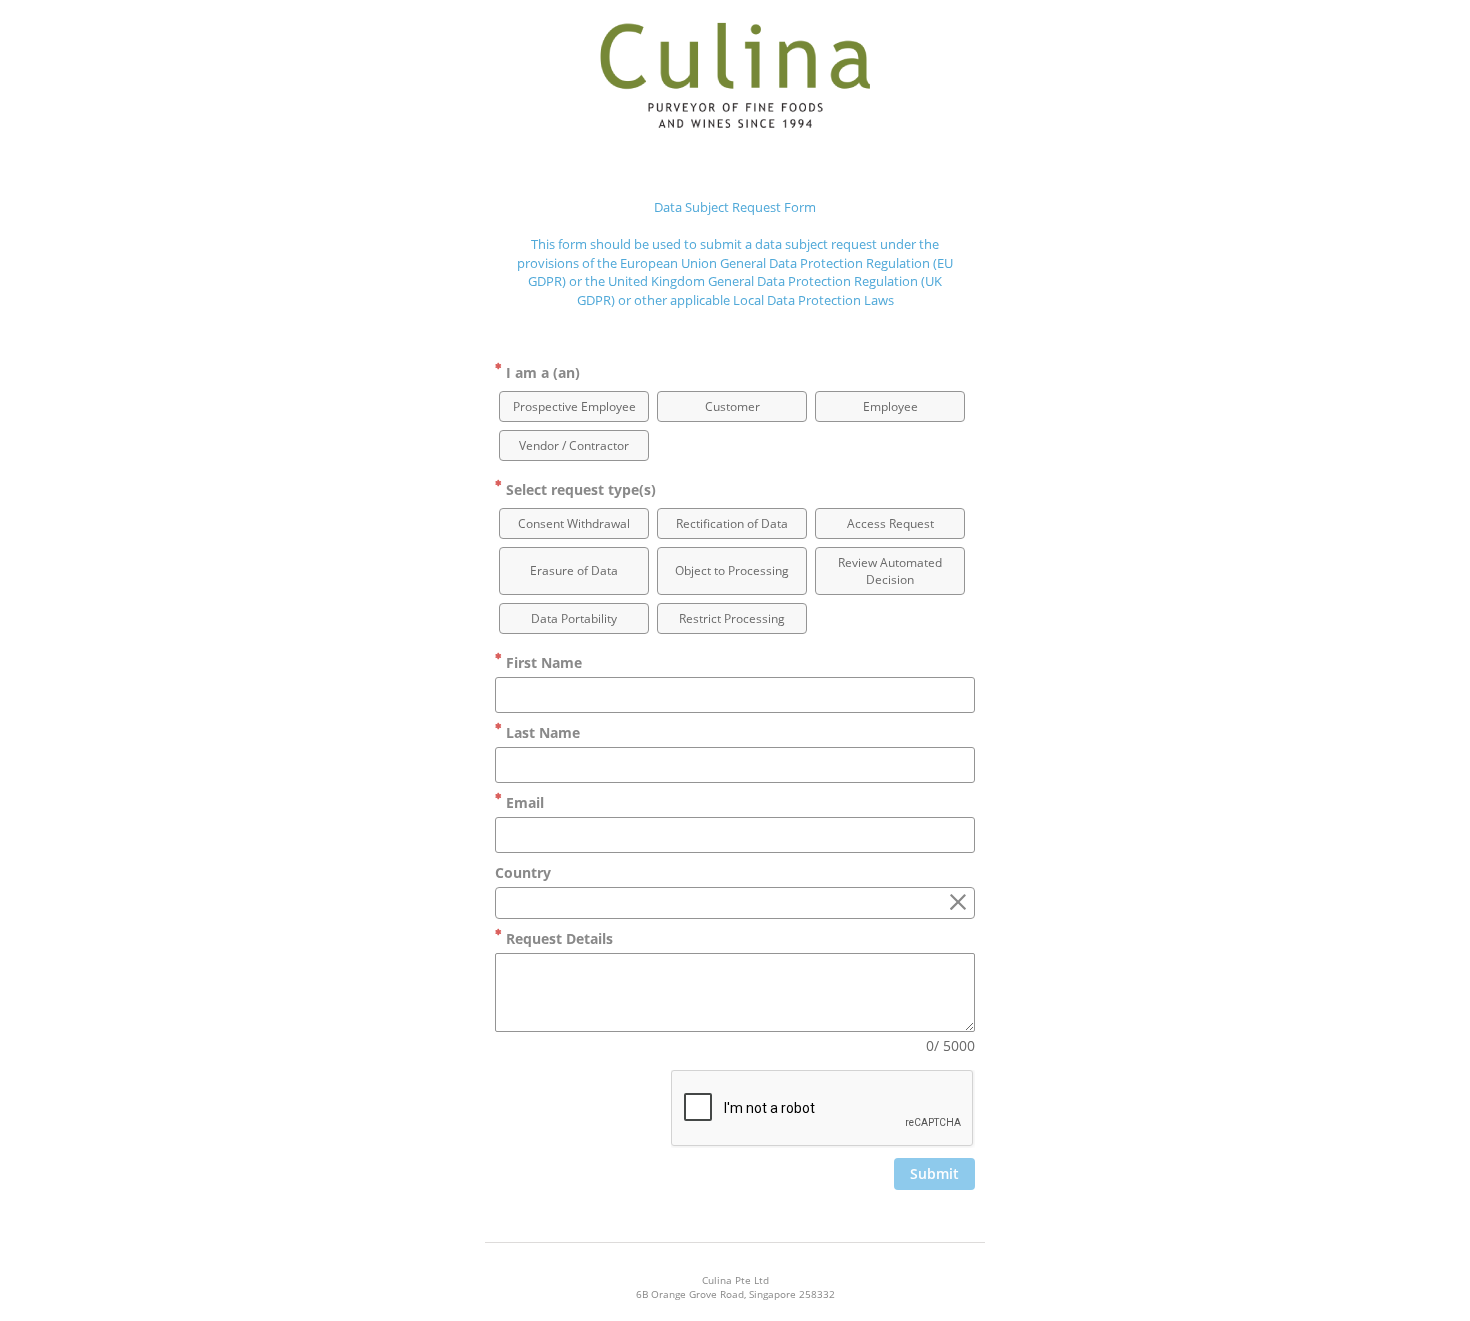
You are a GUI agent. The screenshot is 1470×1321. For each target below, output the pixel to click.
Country (523, 872)
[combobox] (735, 903)
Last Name (541, 732)
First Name (542, 662)
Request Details (557, 938)
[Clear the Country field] (958, 903)
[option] (574, 406)
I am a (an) (541, 372)
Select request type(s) (579, 489)
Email (523, 802)
